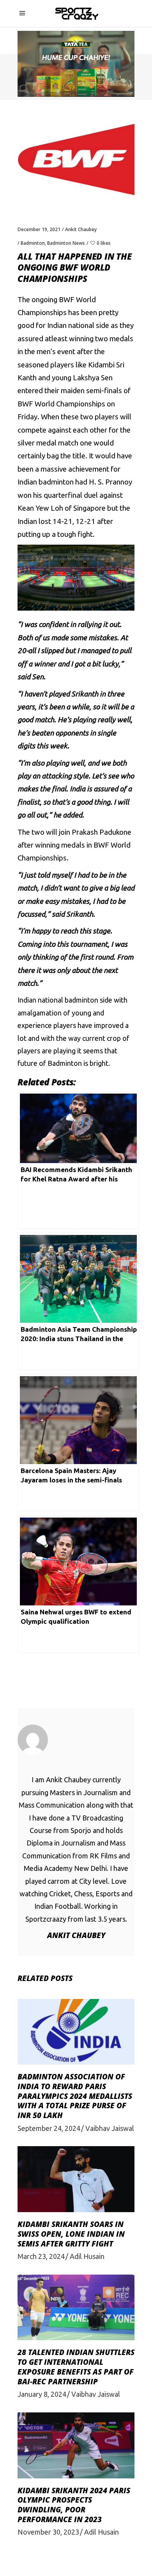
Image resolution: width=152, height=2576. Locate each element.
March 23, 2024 (41, 2256)
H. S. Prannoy (110, 482)
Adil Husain (87, 2256)
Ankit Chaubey (81, 229)
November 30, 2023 (48, 2532)
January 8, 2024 (42, 2394)
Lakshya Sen (93, 378)
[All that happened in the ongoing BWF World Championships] (76, 1740)
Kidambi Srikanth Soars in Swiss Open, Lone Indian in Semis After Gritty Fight (71, 2234)
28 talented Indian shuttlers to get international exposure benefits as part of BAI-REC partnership (76, 2367)
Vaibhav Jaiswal (110, 2128)
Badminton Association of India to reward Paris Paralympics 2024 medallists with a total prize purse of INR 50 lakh (75, 2096)
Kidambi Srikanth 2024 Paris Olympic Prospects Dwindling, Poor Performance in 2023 (74, 2505)
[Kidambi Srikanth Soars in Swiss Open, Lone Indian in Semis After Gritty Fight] (76, 2179)
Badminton (33, 243)
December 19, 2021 (39, 229)
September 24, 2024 (49, 2128)
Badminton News (66, 243)
